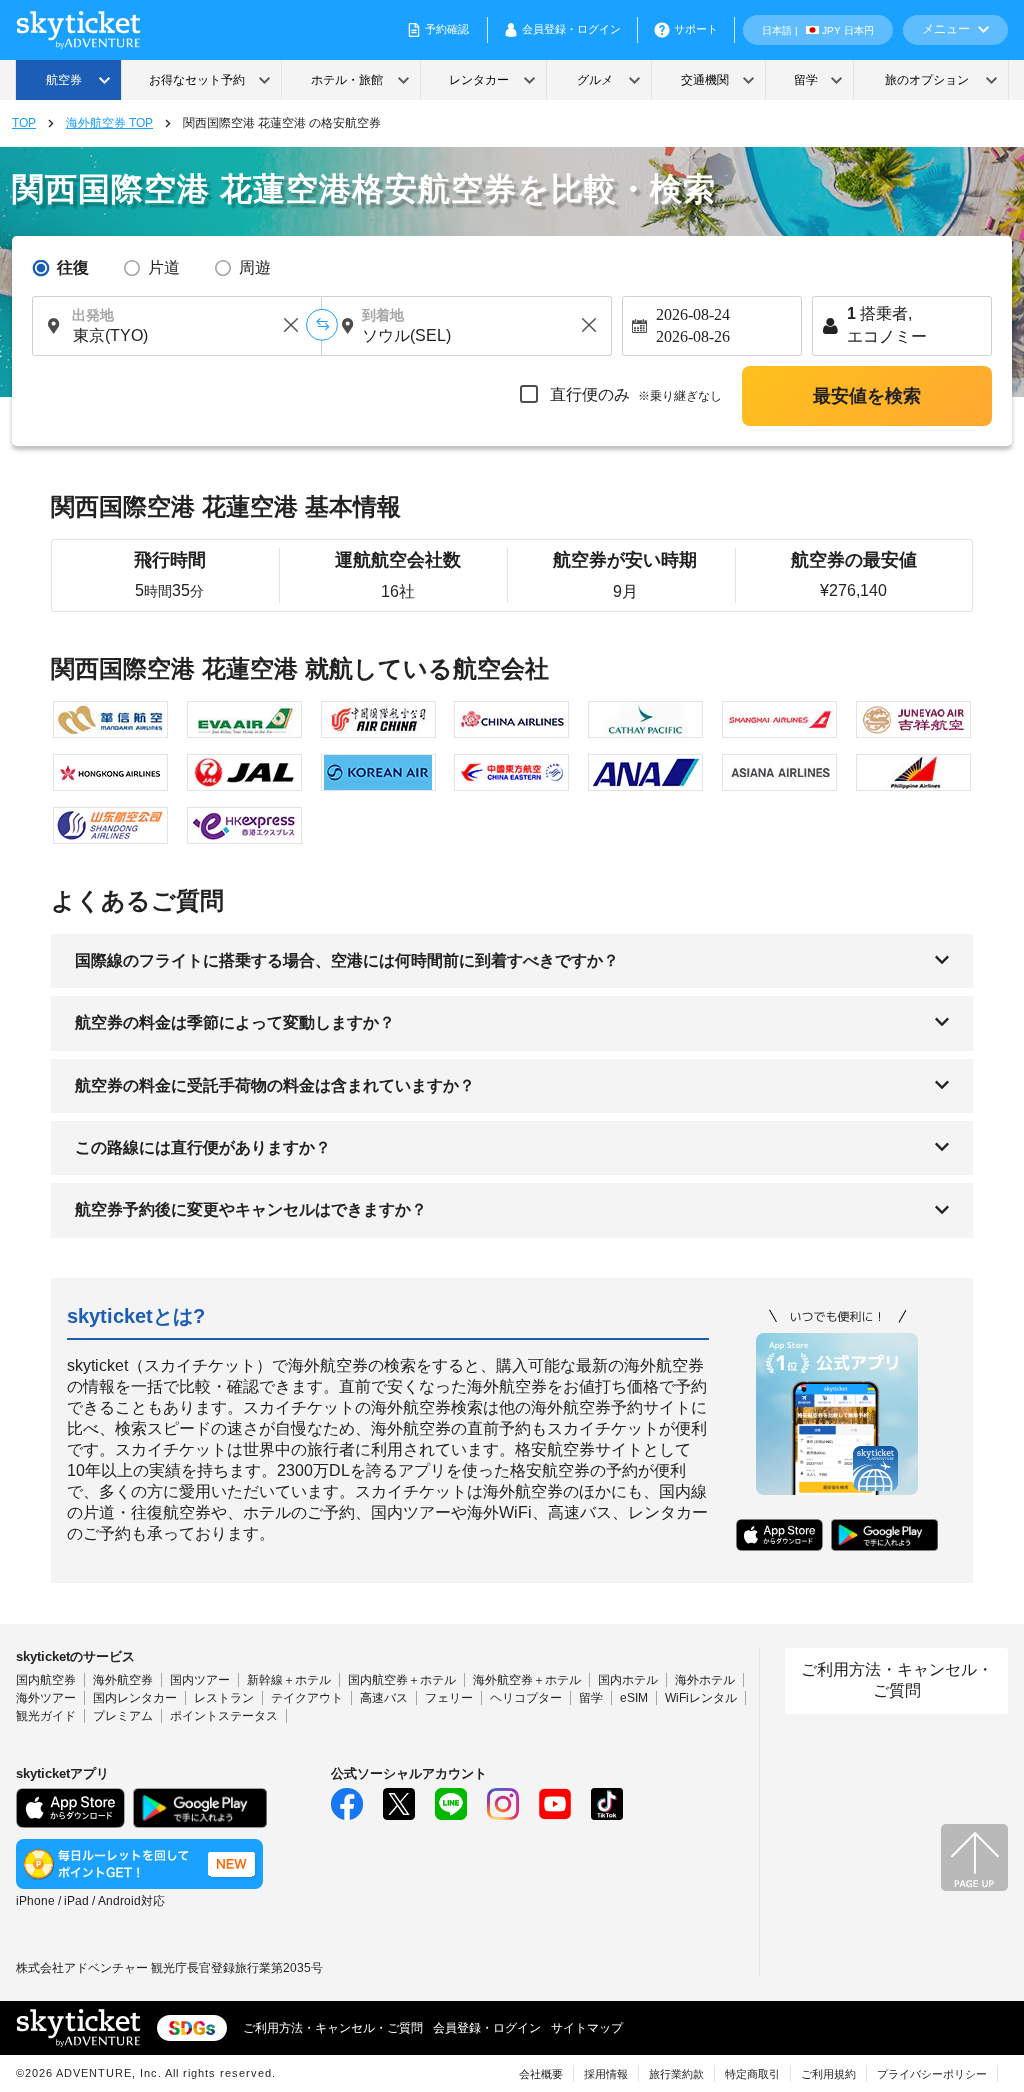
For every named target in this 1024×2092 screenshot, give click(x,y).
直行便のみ (634, 394)
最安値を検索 (867, 396)
